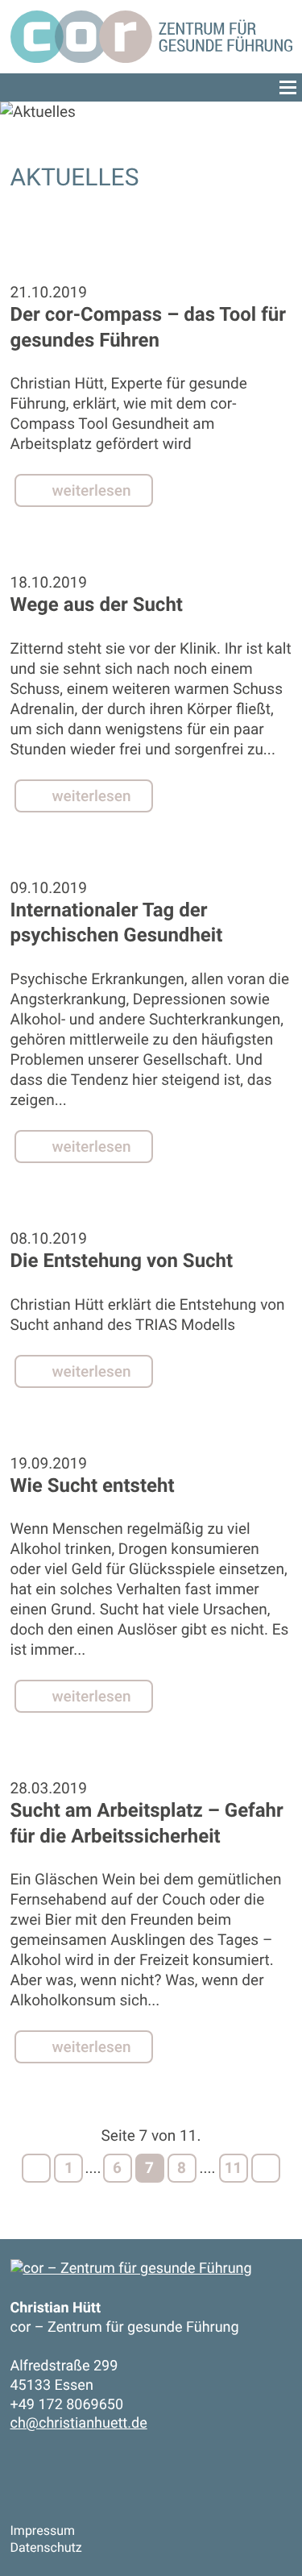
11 (234, 2168)
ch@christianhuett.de (79, 2423)
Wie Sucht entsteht (93, 1485)
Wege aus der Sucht (97, 605)
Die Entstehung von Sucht (122, 1261)
